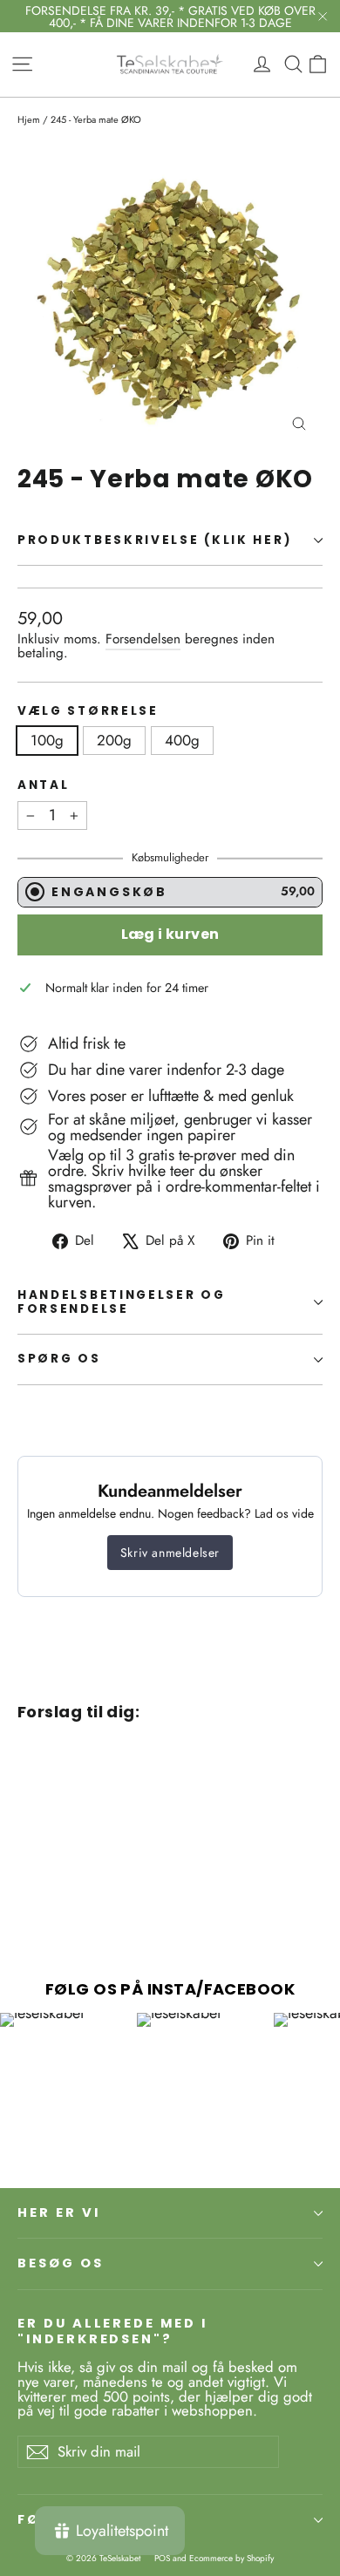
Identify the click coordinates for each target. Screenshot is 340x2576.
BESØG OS (61, 2263)
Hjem (29, 119)
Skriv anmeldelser (170, 1553)
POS (162, 2558)
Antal (44, 785)
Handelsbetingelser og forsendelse (122, 1302)
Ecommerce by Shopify (231, 2558)
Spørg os (59, 1359)
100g (47, 740)
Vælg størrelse (88, 711)
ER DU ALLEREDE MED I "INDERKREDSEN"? (112, 2331)
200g (114, 740)
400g (182, 740)
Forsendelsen (143, 639)
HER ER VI (58, 2212)
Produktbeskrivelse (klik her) (155, 540)
